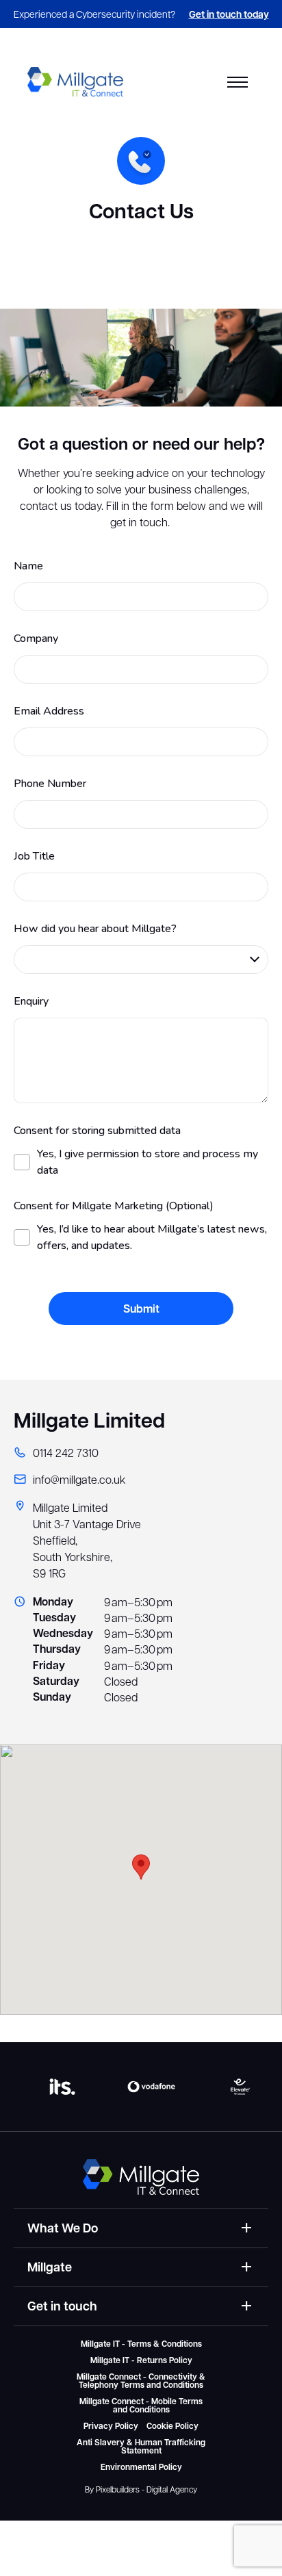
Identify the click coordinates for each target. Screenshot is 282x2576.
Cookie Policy (172, 2426)
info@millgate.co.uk (79, 1479)
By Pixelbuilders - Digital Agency (141, 2489)
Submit (141, 1309)
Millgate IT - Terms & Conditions (141, 2344)
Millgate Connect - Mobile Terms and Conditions (141, 2406)
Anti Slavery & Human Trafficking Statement (141, 2447)
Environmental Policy (141, 2467)
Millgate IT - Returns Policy (141, 2360)
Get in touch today (229, 14)
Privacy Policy (111, 2426)
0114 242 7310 (66, 1453)
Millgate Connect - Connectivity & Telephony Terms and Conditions (141, 2381)
